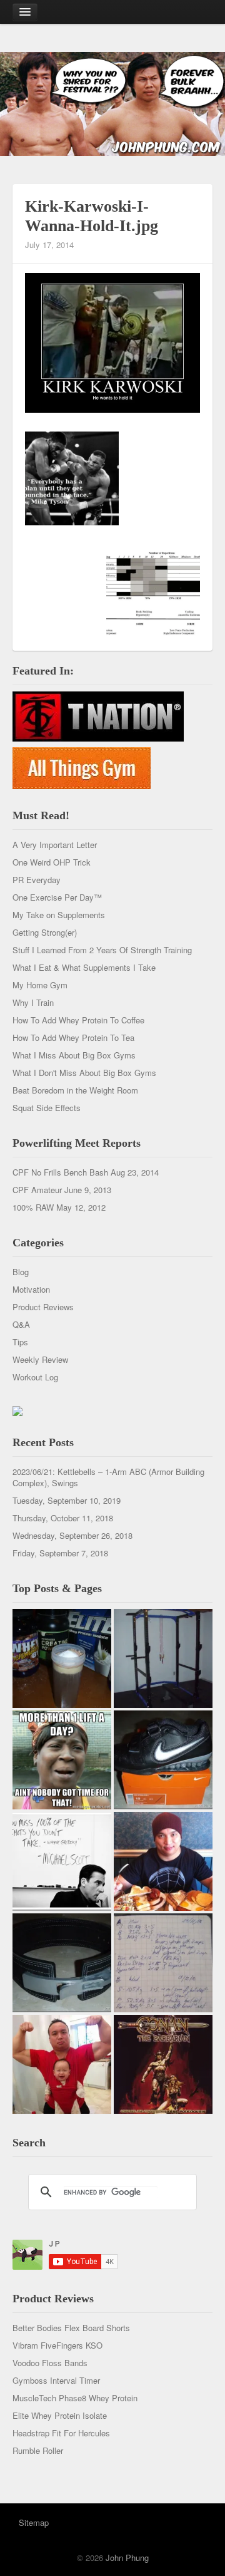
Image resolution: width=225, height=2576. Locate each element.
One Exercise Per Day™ (57, 897)
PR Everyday (37, 880)
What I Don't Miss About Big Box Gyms (84, 1073)
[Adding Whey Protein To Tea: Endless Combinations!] (62, 1658)
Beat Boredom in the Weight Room (75, 1090)
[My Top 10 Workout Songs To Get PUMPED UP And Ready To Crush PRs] (163, 2064)
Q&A (21, 1324)
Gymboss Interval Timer (56, 2380)
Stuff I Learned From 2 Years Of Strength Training (102, 950)
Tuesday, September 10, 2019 (67, 1500)
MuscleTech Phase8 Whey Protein (75, 2398)
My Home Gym (40, 985)
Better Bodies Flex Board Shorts (71, 2328)
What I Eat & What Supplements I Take (84, 967)
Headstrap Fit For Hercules (61, 2433)
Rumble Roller (38, 2450)
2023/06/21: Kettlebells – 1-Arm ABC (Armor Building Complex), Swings (108, 1477)
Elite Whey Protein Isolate (60, 2415)
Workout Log (35, 1377)
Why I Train (33, 1002)
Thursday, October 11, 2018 (63, 1518)
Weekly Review (40, 1359)
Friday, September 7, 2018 (60, 1553)
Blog (21, 1272)
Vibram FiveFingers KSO (57, 2345)
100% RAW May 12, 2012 (59, 1207)
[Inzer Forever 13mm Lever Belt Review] (62, 1963)
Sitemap (34, 2522)
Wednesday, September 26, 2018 (72, 1535)
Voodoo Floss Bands (50, 2363)
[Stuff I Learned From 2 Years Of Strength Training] (163, 1963)
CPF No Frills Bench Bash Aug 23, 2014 (86, 1172)
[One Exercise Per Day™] (62, 1760)
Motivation (31, 1289)
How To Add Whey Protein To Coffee (78, 1020)
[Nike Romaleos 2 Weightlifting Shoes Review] (163, 1760)
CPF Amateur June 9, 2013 (62, 1190)
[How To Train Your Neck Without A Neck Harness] (163, 1861)
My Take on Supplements (59, 915)
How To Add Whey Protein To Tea (73, 1037)
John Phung (127, 2558)
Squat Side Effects (47, 1108)
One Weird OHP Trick (52, 862)
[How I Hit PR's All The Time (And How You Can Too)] (62, 1861)
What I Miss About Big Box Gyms (74, 1055)
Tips (20, 1342)
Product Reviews (43, 1307)
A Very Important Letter (55, 845)
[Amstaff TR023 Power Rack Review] (163, 1658)
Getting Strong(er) (45, 932)
